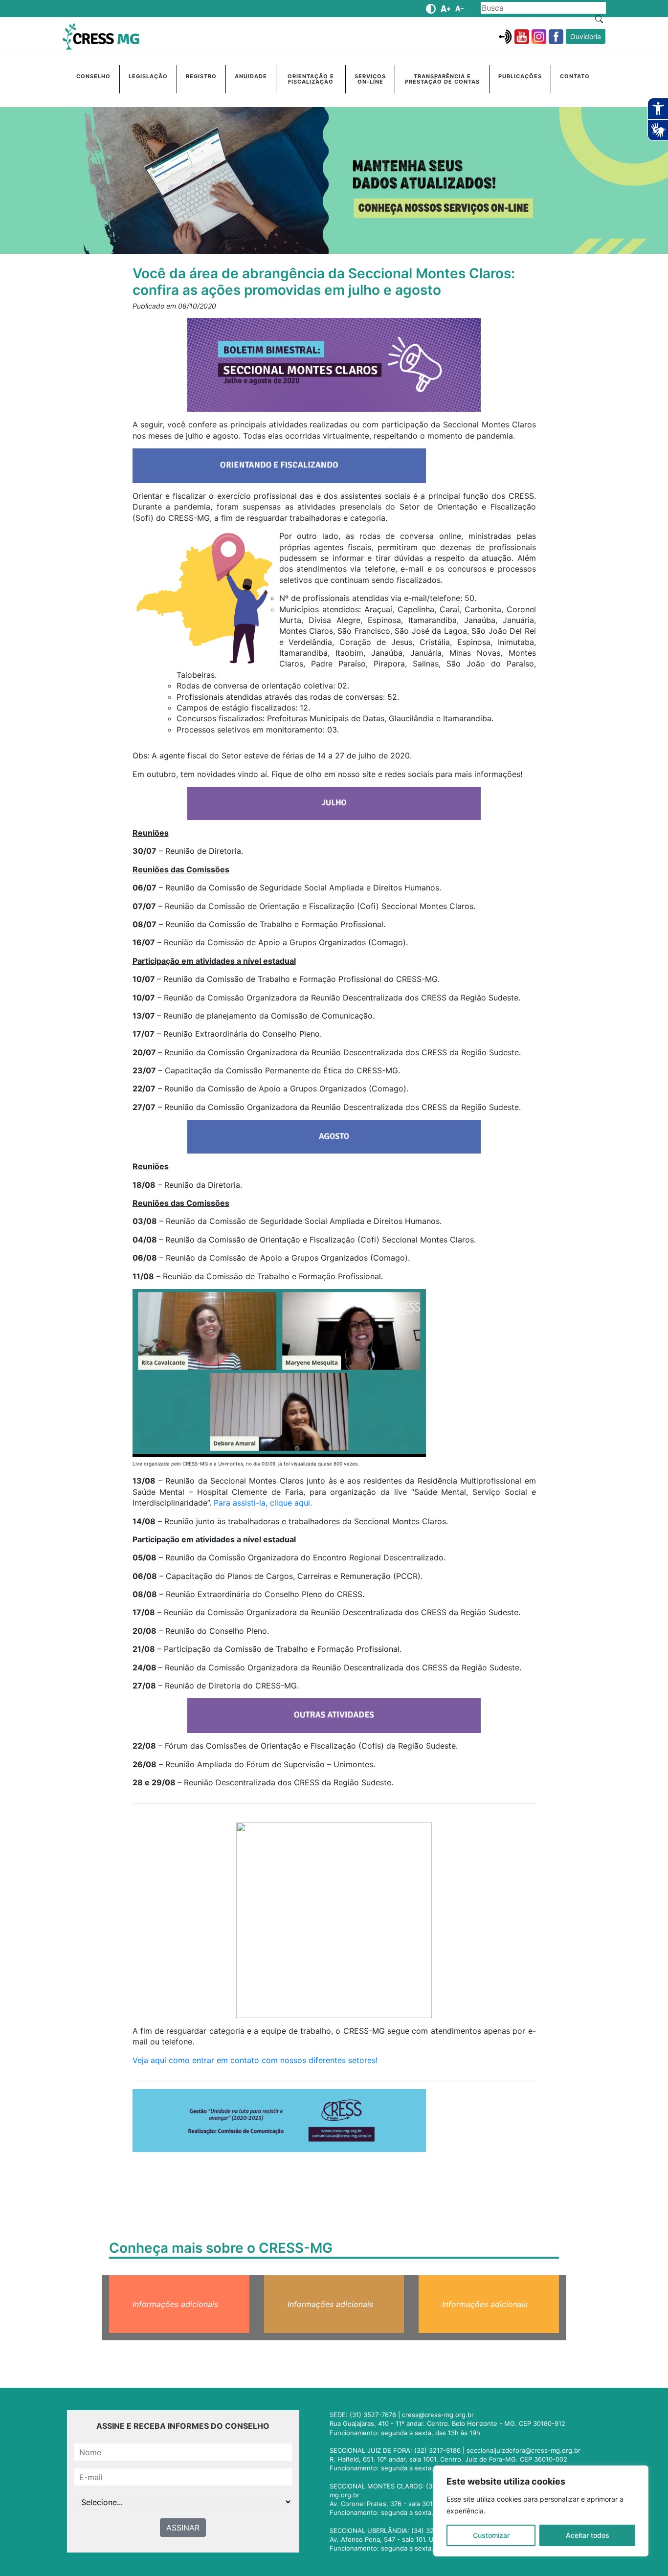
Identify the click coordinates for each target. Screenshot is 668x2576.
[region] (541, 2511)
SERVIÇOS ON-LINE (370, 79)
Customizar (491, 2535)
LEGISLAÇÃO (148, 76)
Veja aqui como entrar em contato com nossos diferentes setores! (255, 2060)
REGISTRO (201, 76)
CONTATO (575, 76)
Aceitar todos (588, 2535)
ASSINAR (183, 2528)
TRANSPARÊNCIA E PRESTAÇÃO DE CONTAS (442, 79)
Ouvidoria (586, 36)
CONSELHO (93, 76)
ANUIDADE (251, 76)
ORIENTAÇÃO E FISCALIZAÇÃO (311, 79)
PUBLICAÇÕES (520, 76)
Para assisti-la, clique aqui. (263, 1503)
